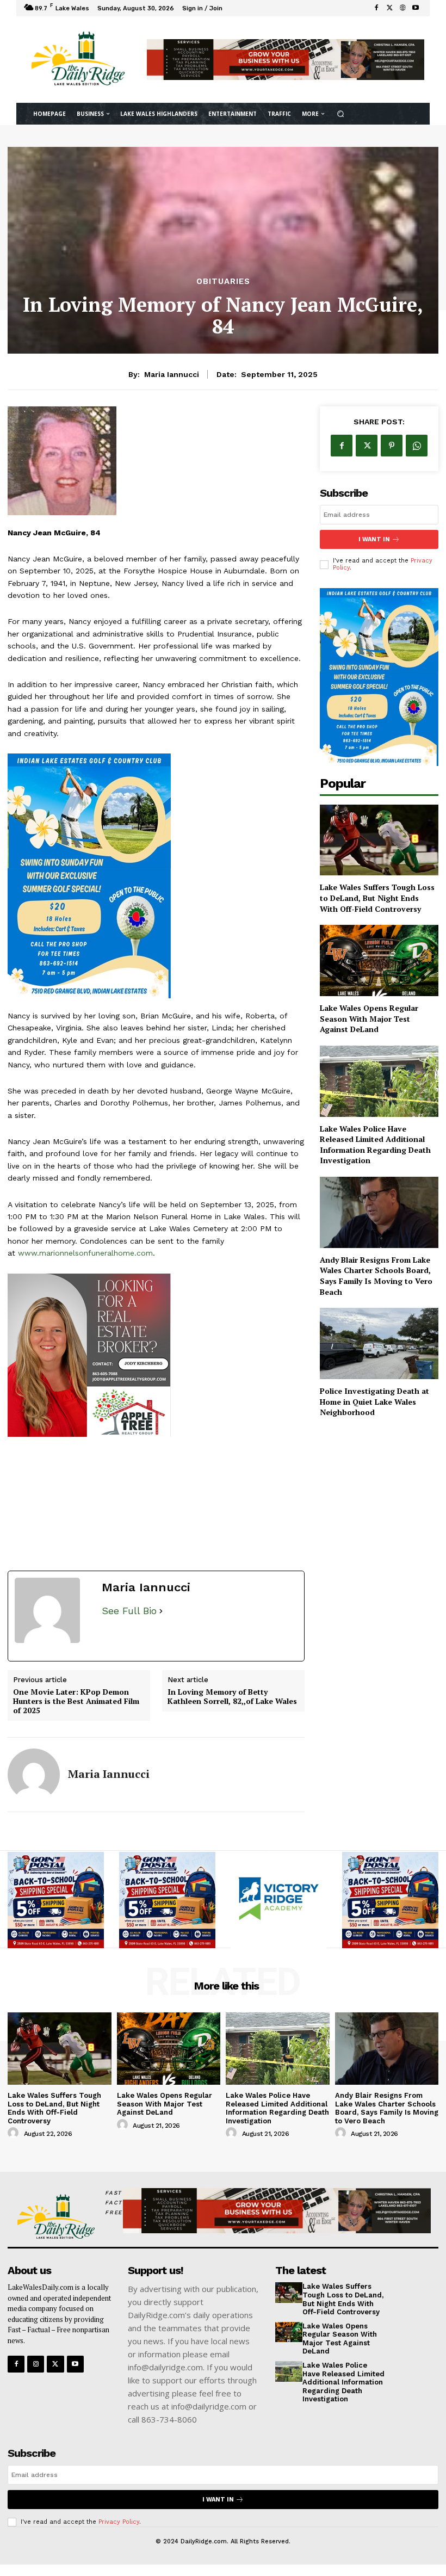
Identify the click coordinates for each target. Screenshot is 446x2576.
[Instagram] (36, 2364)
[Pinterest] (392, 446)
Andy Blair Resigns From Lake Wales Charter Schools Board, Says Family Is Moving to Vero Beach (376, 1276)
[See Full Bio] (161, 1611)
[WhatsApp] (417, 446)
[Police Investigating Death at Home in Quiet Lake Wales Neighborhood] (379, 1343)
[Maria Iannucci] (34, 1775)
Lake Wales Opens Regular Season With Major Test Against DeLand (369, 1018)
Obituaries (223, 282)
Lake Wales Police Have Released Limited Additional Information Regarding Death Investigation (375, 1145)
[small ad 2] (156, 1355)
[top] (286, 59)
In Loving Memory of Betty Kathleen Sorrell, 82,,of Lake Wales (232, 1697)
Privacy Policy (119, 2522)
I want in (374, 539)
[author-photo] (15, 2133)
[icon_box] (232, 10)
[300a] (279, 1900)
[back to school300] (56, 1900)
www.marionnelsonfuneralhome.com (85, 1253)
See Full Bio (129, 1611)
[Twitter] (389, 8)
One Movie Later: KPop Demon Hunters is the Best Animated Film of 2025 (76, 1701)
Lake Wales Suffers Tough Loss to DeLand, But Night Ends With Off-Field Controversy (377, 898)
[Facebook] (376, 8)
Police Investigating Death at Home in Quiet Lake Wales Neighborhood (374, 1401)
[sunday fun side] (156, 876)
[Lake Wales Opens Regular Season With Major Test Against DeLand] (379, 960)
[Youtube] (416, 8)
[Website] (402, 8)
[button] (340, 113)
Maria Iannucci (172, 374)
